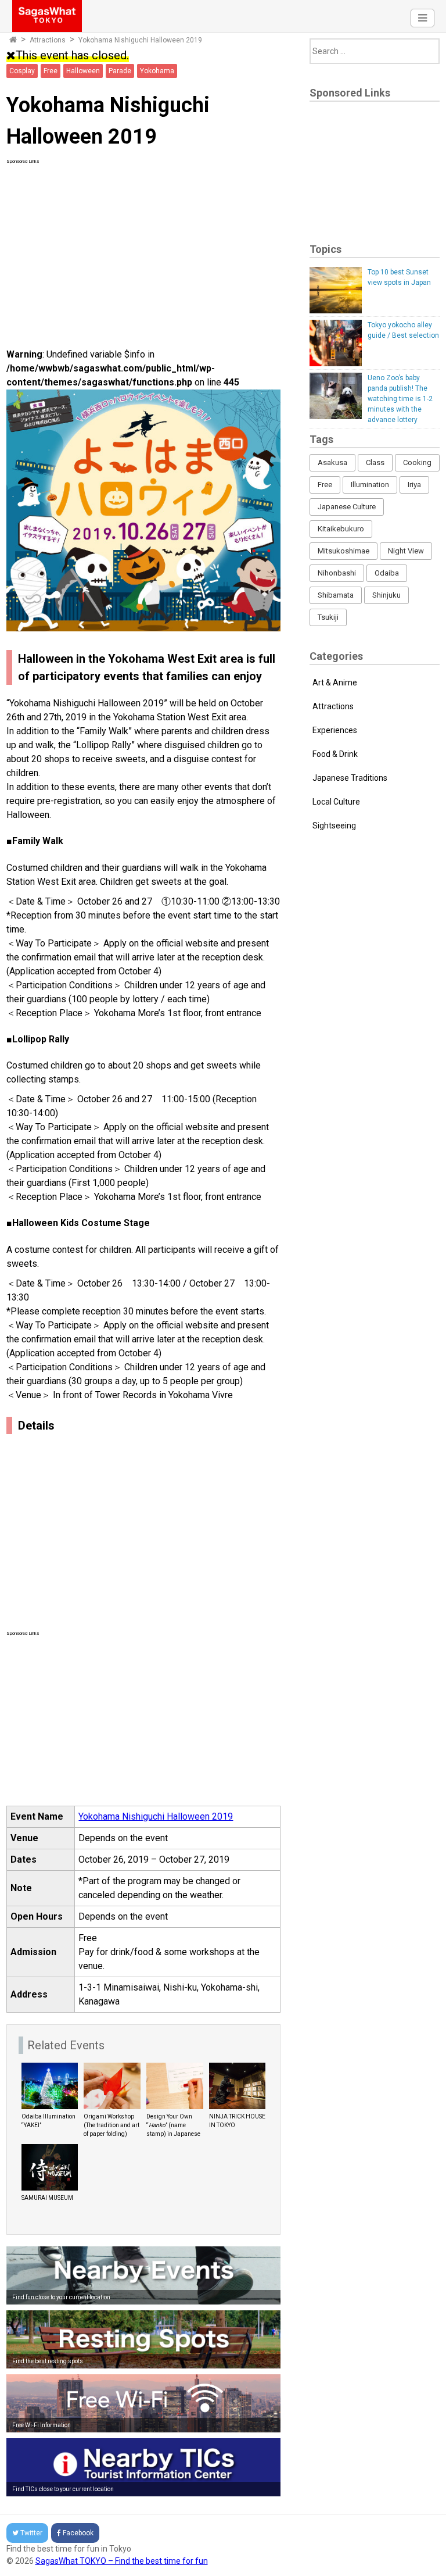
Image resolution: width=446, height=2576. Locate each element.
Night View (406, 551)
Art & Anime (335, 683)
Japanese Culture (347, 507)
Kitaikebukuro (341, 529)
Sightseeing (334, 826)
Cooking (417, 462)
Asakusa (332, 462)
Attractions (48, 40)
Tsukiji (328, 617)
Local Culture (336, 802)
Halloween (83, 71)
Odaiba (387, 573)
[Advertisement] (144, 246)
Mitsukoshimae (344, 551)
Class (375, 462)
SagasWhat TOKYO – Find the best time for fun (122, 2561)
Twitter (31, 2533)
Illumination (370, 485)
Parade (120, 71)
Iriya (414, 485)
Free (51, 71)
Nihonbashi (337, 573)
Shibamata (336, 595)
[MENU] (422, 18)
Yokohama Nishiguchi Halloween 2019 (156, 1816)
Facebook (78, 2533)
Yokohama (157, 71)
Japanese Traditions (350, 778)
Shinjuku (386, 595)
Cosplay (22, 71)
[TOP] (13, 40)
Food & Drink (335, 754)
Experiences (335, 730)
